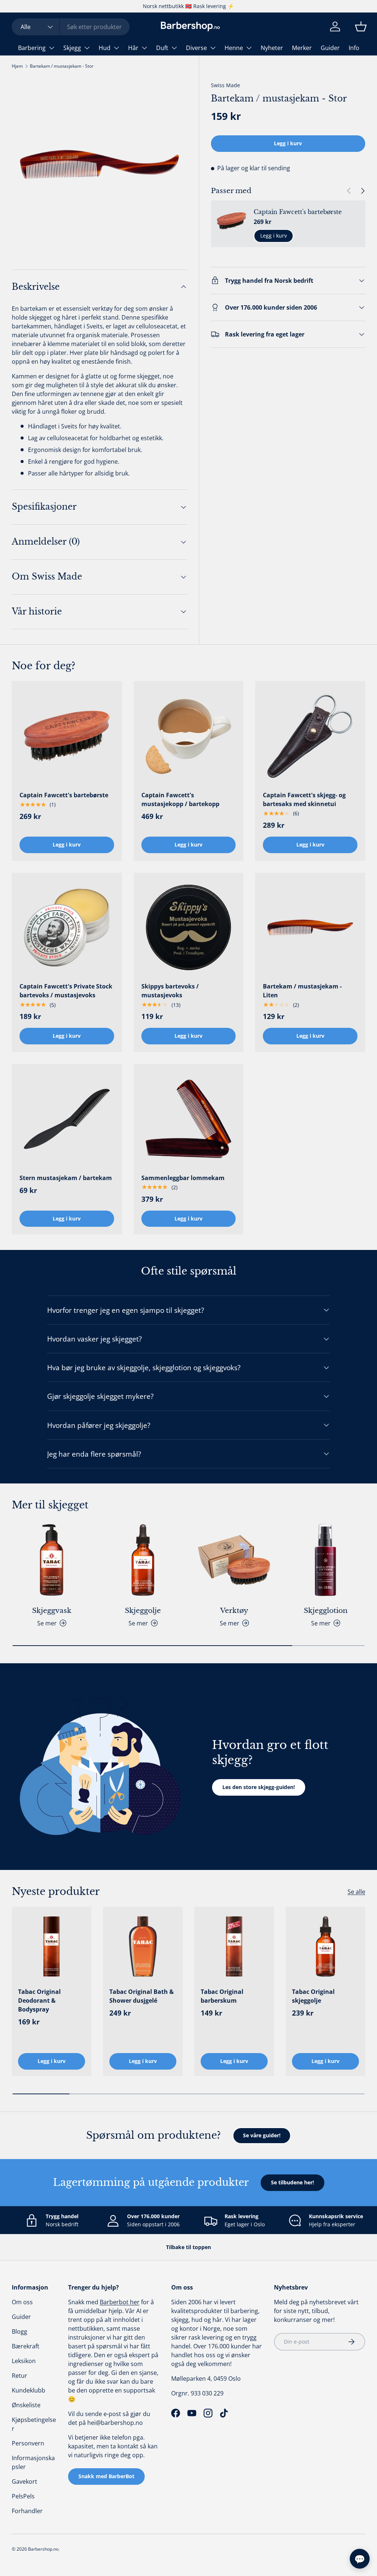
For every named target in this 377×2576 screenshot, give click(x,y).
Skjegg (72, 48)
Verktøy (234, 1610)
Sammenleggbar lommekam (183, 1178)
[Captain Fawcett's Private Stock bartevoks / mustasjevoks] (67, 928)
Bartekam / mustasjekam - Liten (302, 991)
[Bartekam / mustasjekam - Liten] (310, 928)
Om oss (22, 2302)
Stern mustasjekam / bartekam (66, 1178)
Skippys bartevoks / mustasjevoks (170, 991)
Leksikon (24, 2361)
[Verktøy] (234, 1560)
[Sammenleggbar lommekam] (189, 1119)
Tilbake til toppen (188, 2247)
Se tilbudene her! (293, 2182)
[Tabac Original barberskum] (234, 1946)
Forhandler (27, 2511)
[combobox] (71, 27)
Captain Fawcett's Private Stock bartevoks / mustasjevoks (66, 991)
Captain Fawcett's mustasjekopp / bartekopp (180, 799)
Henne (234, 48)
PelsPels (23, 2496)
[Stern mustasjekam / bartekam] (67, 1119)
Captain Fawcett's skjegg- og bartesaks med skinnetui (304, 799)
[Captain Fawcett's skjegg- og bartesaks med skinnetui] (310, 736)
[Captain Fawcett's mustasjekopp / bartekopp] (189, 736)
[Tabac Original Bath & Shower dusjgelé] (143, 1946)
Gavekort (24, 2481)
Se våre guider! (262, 2135)
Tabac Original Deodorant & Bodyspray (39, 2000)
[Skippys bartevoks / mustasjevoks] (189, 928)
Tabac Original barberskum (222, 1996)
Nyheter (272, 48)
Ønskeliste (26, 2405)
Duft (162, 48)
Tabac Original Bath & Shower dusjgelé (142, 1996)
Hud (105, 48)
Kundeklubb (29, 2390)
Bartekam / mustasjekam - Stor (62, 66)
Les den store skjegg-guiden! (259, 1787)
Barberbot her (120, 2302)
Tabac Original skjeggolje (313, 1996)
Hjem (17, 66)
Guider (330, 48)
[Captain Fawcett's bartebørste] (67, 736)
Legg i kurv (288, 143)
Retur (20, 2376)
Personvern (28, 2443)
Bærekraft (26, 2346)
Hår (133, 48)
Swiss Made (226, 85)
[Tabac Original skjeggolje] (325, 1946)
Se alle (356, 1892)
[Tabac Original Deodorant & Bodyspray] (52, 1946)
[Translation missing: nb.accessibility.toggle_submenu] (52, 48)
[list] (99, 164)
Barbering (32, 48)
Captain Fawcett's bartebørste (298, 212)
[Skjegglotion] (325, 1560)
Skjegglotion (326, 1610)
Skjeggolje (143, 1610)
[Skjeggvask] (52, 1560)
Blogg (20, 2331)
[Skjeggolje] (143, 1560)
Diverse (196, 48)
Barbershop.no (43, 2549)
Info (354, 48)
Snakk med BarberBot (106, 2476)
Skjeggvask (52, 1610)
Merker (302, 48)
